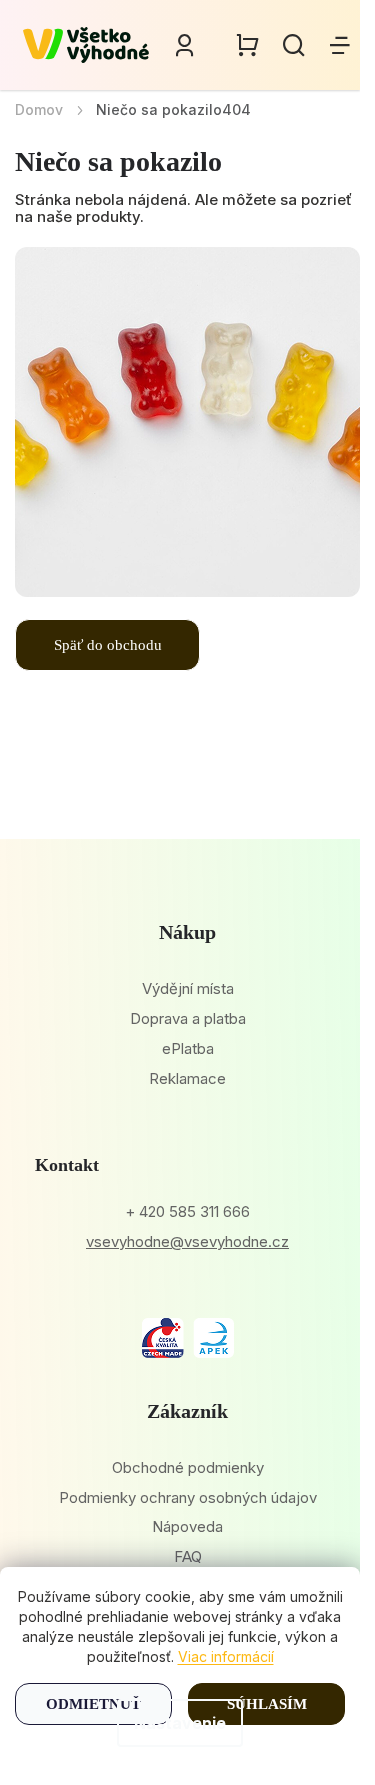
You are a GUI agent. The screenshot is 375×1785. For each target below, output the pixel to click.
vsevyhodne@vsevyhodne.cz (187, 1241)
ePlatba (188, 1048)
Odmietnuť (93, 1704)
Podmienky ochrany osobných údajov (188, 1497)
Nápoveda (187, 1526)
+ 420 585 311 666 (187, 1211)
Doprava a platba (188, 1018)
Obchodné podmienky (188, 1467)
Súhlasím (267, 1704)
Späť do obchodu (108, 645)
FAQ (188, 1556)
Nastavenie (180, 1723)
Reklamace (187, 1078)
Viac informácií (226, 1656)
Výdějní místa (188, 988)
